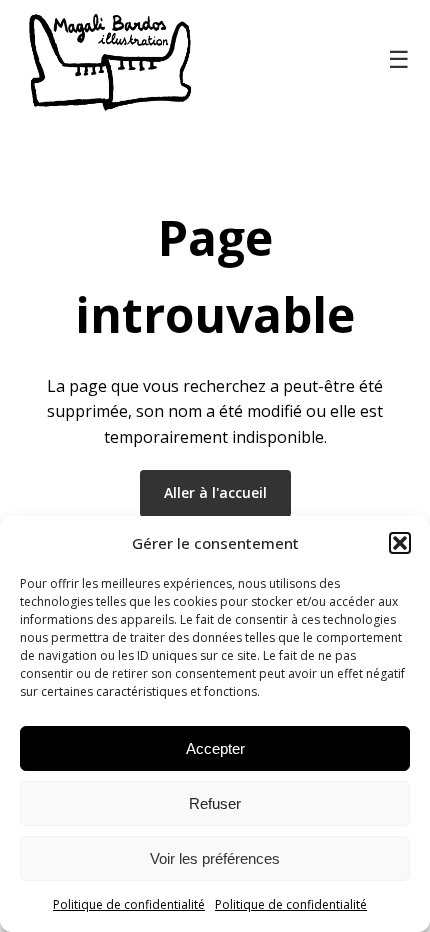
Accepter (215, 748)
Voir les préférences (215, 858)
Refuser (215, 803)
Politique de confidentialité (129, 904)
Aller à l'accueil (215, 492)
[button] (400, 543)
